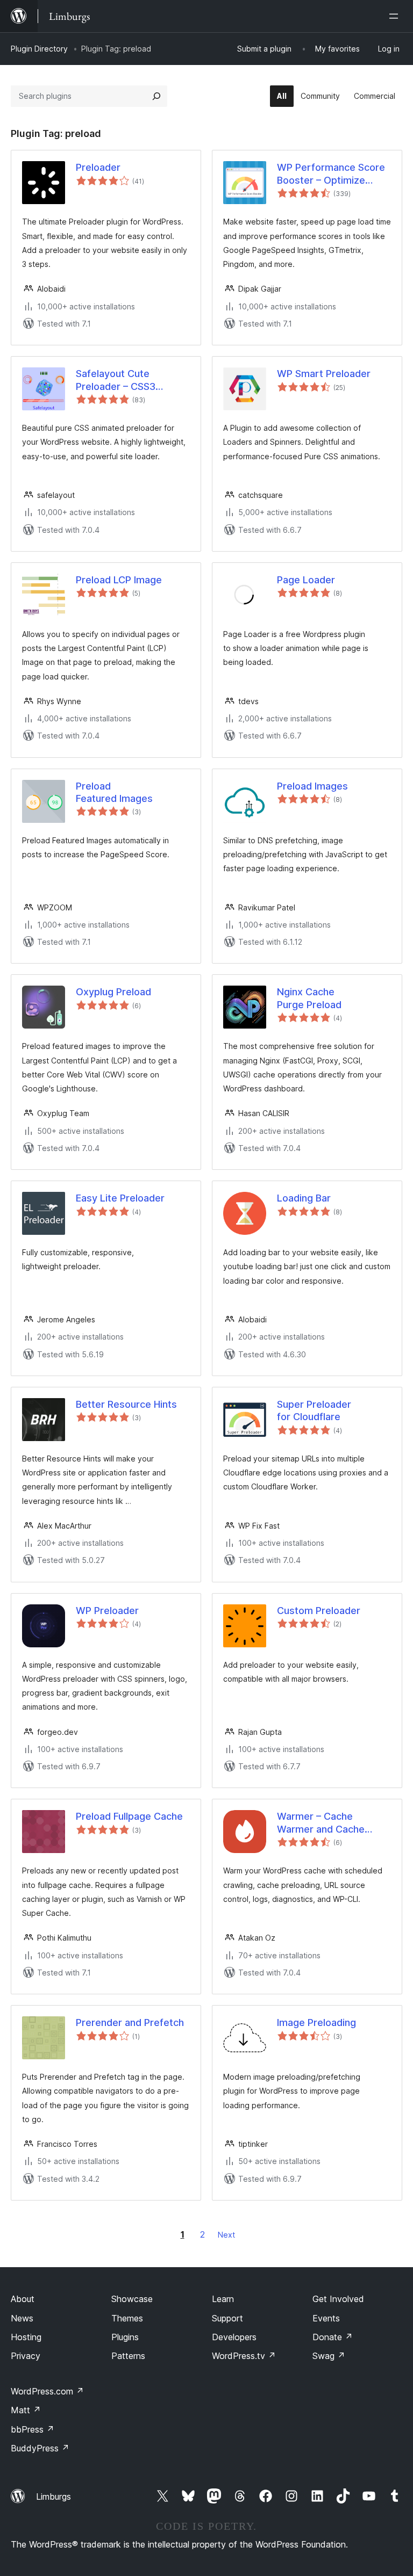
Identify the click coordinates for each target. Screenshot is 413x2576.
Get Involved (338, 2299)
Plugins (125, 2337)
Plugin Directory (39, 49)
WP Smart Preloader (324, 374)
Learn (223, 2299)
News (22, 2318)
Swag (329, 2356)
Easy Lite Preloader (120, 1198)
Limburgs (54, 2497)
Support (227, 2318)
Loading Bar (304, 1198)
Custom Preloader (319, 1611)
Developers (234, 2337)
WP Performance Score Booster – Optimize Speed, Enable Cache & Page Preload (331, 174)
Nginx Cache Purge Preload (309, 998)
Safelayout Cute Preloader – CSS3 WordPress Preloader (125, 380)
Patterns (128, 2356)
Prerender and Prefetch (130, 2023)
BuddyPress (40, 2448)
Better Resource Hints (126, 1404)
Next (226, 2235)
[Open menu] (396, 16)
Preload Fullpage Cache (129, 1816)
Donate (333, 2337)
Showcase (132, 2299)
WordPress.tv (244, 2356)
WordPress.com (47, 2391)
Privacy (26, 2356)
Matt (26, 2410)
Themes (127, 2318)
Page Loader (306, 580)
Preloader (98, 167)
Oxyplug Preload (113, 992)
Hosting (26, 2337)
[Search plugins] (156, 96)
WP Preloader (107, 1611)
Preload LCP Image (119, 580)
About (23, 2299)
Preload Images (312, 786)
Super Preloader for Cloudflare (314, 1410)
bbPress (33, 2429)
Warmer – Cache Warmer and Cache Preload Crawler (321, 1823)
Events (326, 2318)
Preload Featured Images (114, 792)
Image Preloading (316, 2023)
